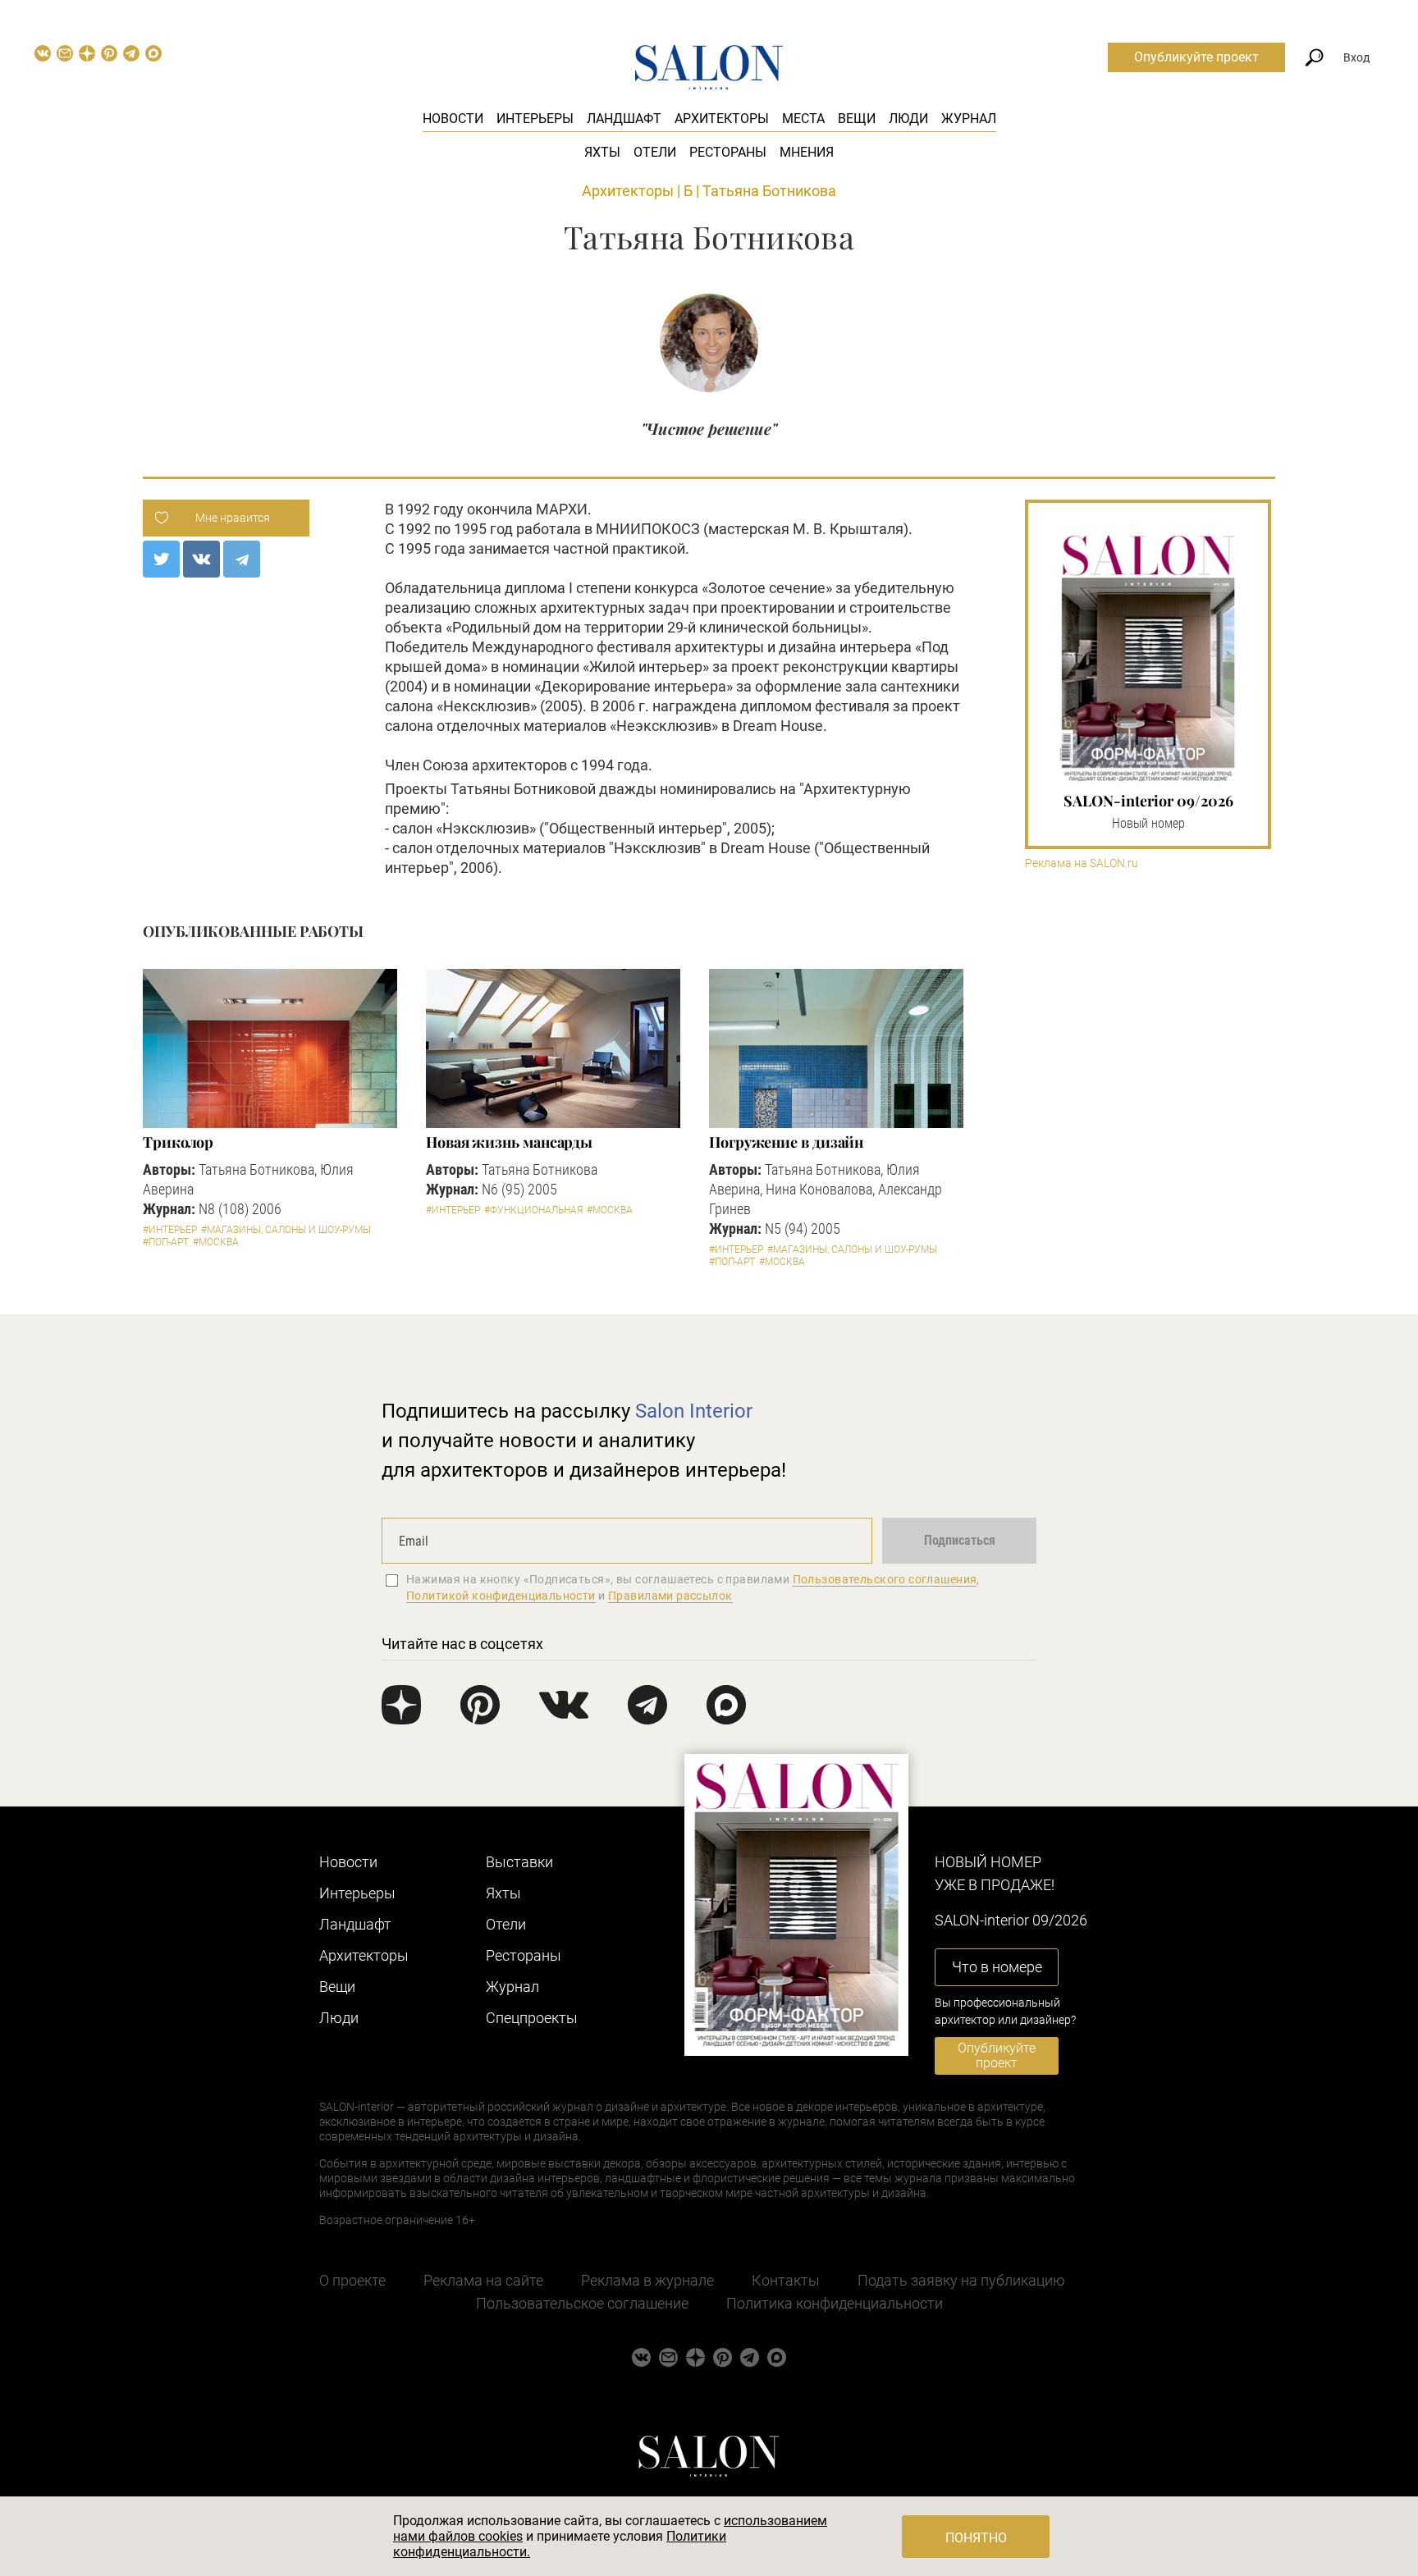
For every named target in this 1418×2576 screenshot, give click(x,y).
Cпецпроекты (532, 2018)
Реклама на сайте (483, 2280)
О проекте (352, 2280)
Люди (908, 119)
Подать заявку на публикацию (961, 2280)
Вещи (857, 119)
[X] (161, 559)
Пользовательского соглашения (885, 1579)
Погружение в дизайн (786, 1142)
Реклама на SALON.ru (1082, 863)
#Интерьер (170, 1230)
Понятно (976, 2538)
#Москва (216, 1242)
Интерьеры (535, 119)
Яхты (602, 152)
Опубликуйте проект (1196, 57)
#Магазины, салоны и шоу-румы (286, 1230)
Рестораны (728, 152)
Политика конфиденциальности (835, 2303)
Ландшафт (624, 119)
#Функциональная (533, 1210)
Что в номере (997, 1967)
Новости (453, 119)
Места (803, 119)
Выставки (519, 1862)
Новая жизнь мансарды (509, 1142)
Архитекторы (722, 119)
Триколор (178, 1142)
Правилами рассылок (670, 1596)
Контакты (786, 2280)
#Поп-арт (166, 1242)
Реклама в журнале (647, 2280)
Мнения (807, 152)
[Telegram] (242, 559)
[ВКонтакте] (201, 559)
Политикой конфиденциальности (501, 1596)
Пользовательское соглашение (582, 2303)
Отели (655, 152)
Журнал (969, 119)
